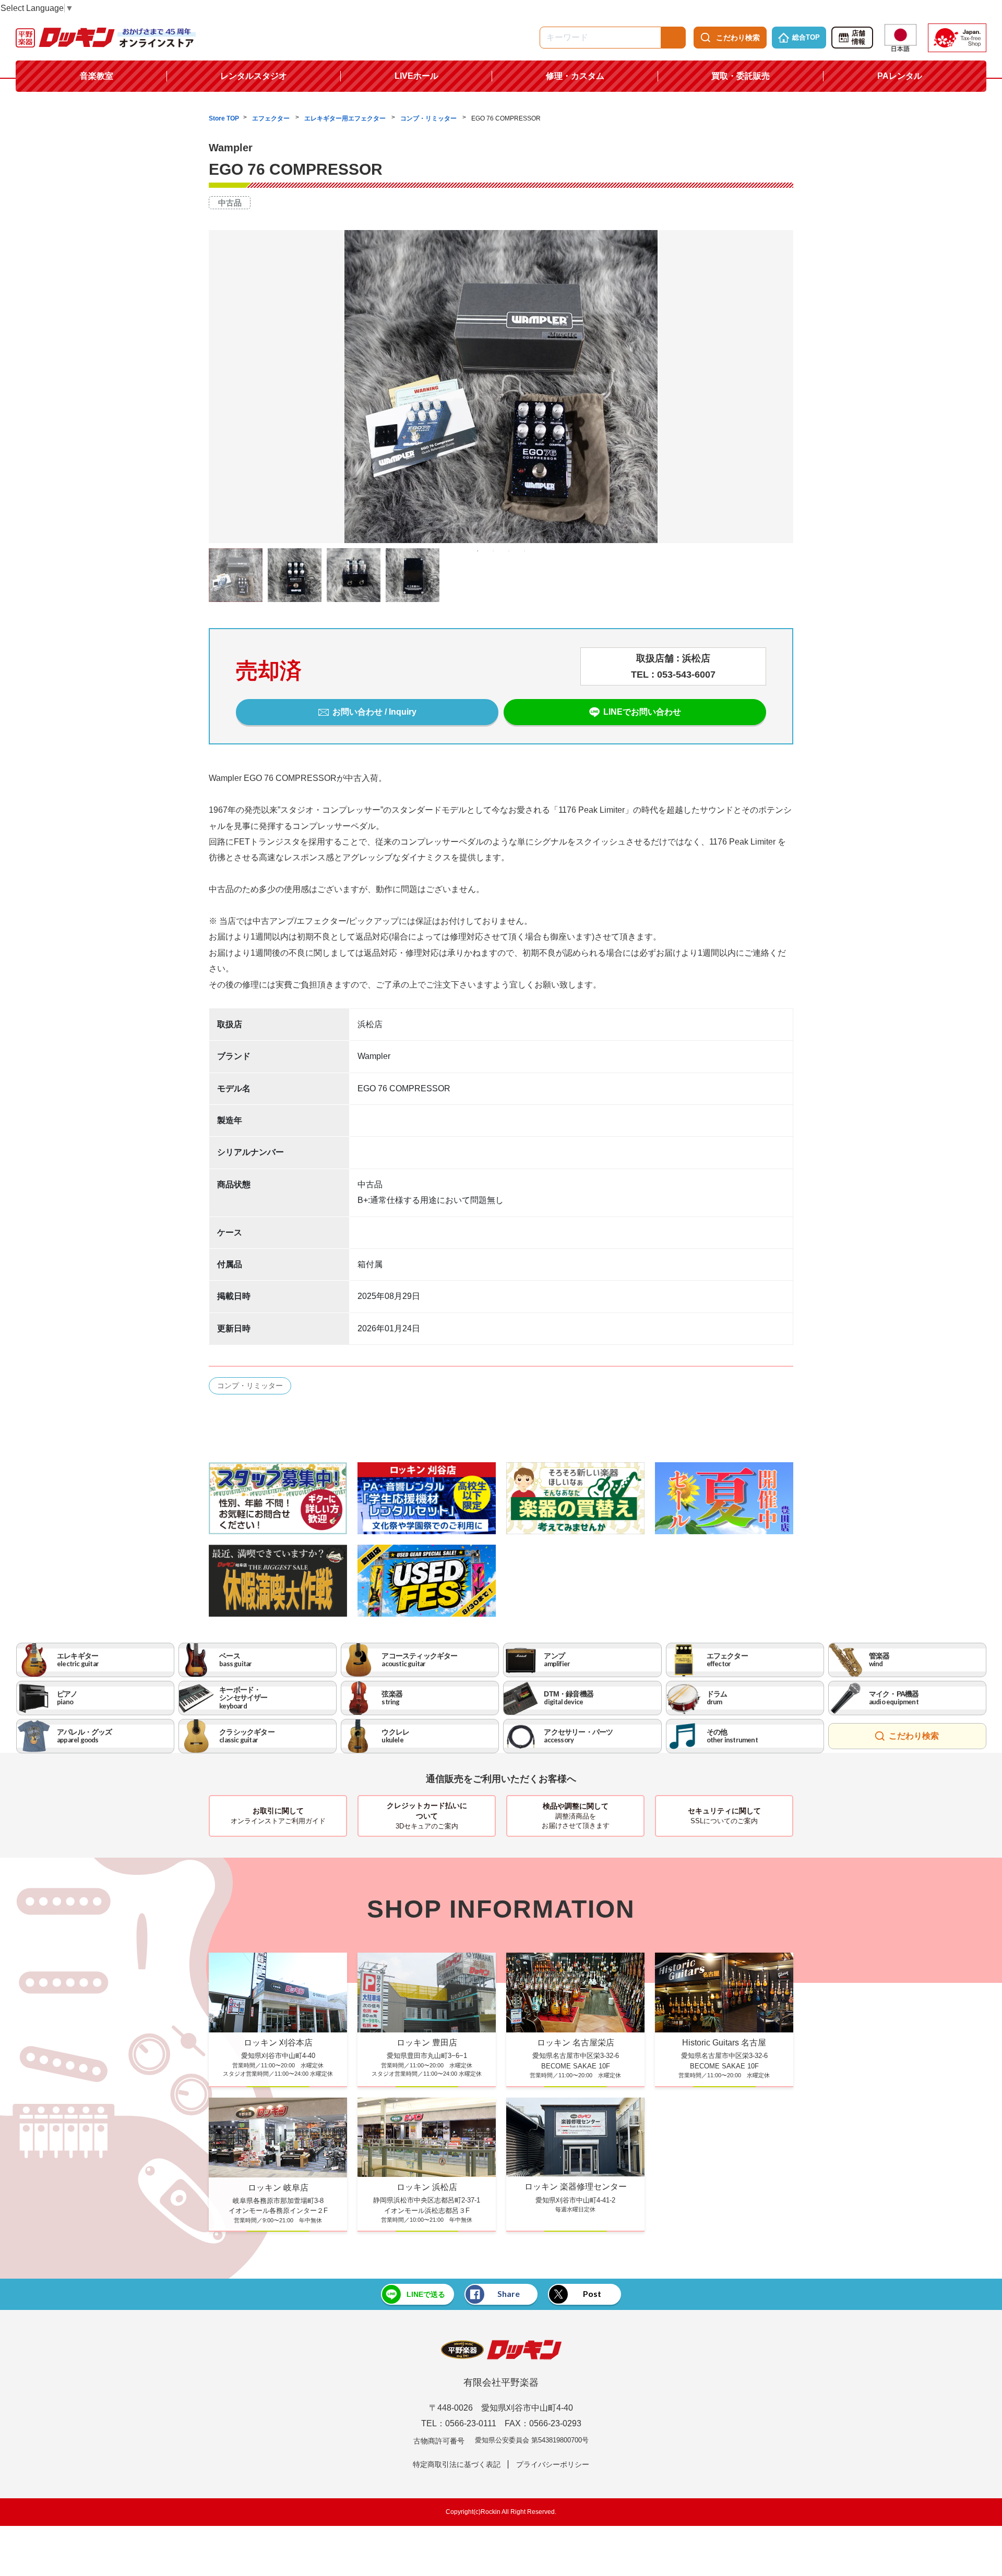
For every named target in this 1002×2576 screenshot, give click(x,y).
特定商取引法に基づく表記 (457, 2464)
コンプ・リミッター (429, 118)
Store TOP (224, 118)
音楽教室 (97, 76)
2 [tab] (493, 551)
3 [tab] (509, 551)
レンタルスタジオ (254, 76)
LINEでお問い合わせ (642, 712)
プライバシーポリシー (553, 2464)
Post (592, 2294)
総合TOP (806, 37)
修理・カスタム (575, 76)
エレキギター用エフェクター (346, 118)
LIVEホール (416, 76)
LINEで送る (426, 2294)
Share (509, 2294)
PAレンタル (900, 76)
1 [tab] (478, 551)
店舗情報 (858, 38)
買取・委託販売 (741, 76)
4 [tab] (524, 551)
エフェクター (272, 118)
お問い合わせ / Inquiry (374, 712)
